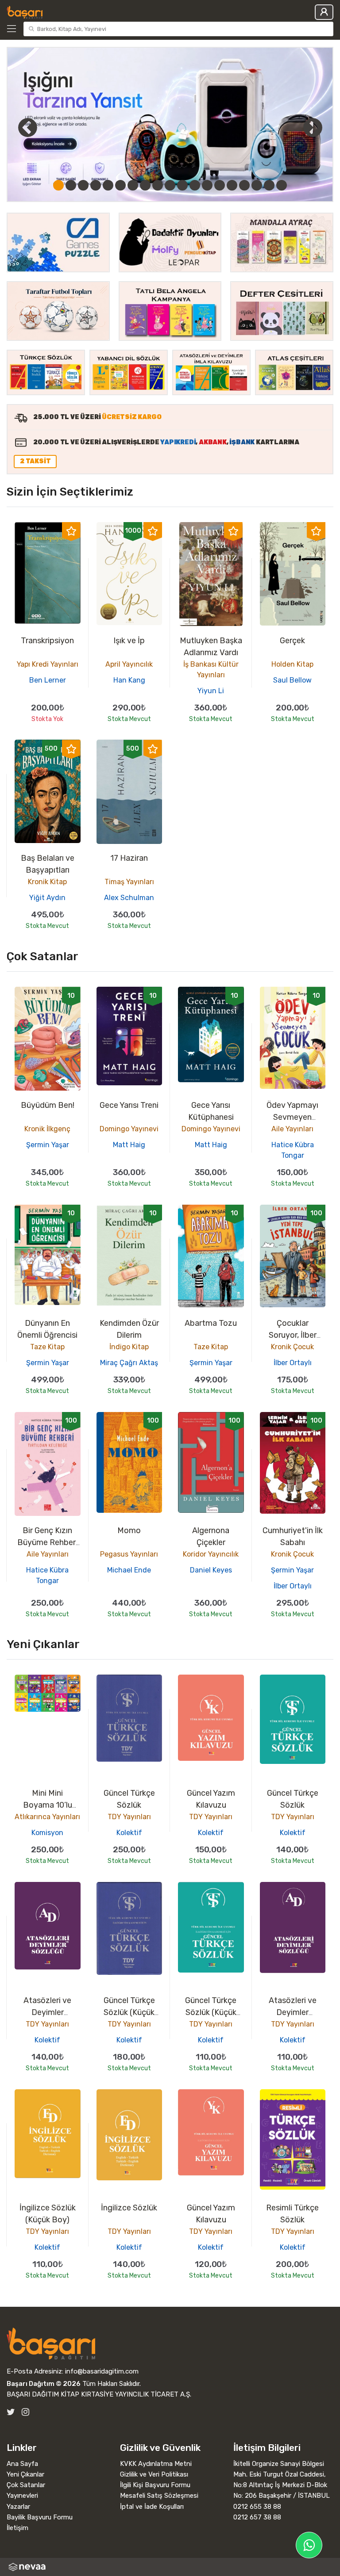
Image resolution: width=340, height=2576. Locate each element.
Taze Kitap (47, 1347)
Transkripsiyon (47, 641)
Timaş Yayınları (129, 882)
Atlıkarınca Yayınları (47, 1817)
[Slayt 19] (282, 185)
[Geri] (18, 127)
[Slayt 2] (71, 185)
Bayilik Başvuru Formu (40, 2517)
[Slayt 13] (207, 185)
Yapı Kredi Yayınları (48, 664)
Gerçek (292, 641)
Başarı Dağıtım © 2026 (44, 2384)
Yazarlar (18, 2507)
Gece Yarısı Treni (129, 1105)
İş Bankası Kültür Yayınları (211, 670)
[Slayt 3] (83, 185)
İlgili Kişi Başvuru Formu (155, 2485)
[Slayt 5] (108, 185)
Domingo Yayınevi (129, 1129)
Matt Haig (129, 1145)
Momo (129, 1530)
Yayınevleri (22, 2496)
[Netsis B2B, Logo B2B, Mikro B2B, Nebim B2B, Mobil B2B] (170, 2567)
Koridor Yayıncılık (211, 1554)
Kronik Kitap (47, 882)
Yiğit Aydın (47, 898)
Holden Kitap (292, 664)
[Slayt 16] (244, 185)
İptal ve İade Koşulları (152, 2507)
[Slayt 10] (170, 185)
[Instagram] (25, 2412)
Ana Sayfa (22, 2464)
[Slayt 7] (133, 185)
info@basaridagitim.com (102, 2371)
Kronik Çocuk (292, 1347)
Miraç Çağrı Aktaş (129, 1363)
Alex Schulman (129, 898)
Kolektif (129, 1833)
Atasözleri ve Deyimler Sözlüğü (47, 2012)
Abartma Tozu (211, 1323)
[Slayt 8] (145, 185)
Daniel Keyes (211, 1570)
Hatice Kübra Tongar (293, 1150)
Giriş (324, 12)
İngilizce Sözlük (129, 2208)
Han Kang (129, 680)
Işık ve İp (129, 641)
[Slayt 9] (158, 185)
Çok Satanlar (26, 2485)
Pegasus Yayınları (129, 1554)
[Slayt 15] (232, 185)
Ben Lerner (48, 680)
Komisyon (47, 1833)
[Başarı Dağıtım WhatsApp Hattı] (309, 2545)
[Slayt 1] (58, 185)
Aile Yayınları (292, 1129)
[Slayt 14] (220, 185)
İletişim (17, 2528)
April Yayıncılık (129, 664)
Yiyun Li (211, 691)
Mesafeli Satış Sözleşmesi (159, 2496)
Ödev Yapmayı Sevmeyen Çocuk (292, 1117)
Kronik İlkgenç (47, 1129)
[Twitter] (11, 2412)
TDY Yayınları (129, 1817)
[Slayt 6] (120, 185)
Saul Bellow (292, 680)
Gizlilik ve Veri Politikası (154, 2474)
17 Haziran (129, 858)
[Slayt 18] (269, 185)
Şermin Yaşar (48, 1145)
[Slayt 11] (182, 185)
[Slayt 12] (195, 185)
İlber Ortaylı (293, 1363)
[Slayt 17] (257, 185)
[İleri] (313, 127)
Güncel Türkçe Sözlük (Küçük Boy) (129, 2012)
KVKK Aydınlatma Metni (156, 2464)
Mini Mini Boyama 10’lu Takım (48, 1805)
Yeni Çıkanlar (25, 2474)
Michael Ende (129, 1570)
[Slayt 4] (96, 185)
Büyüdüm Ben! (48, 1105)
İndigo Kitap (129, 1347)
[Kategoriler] (13, 29)
